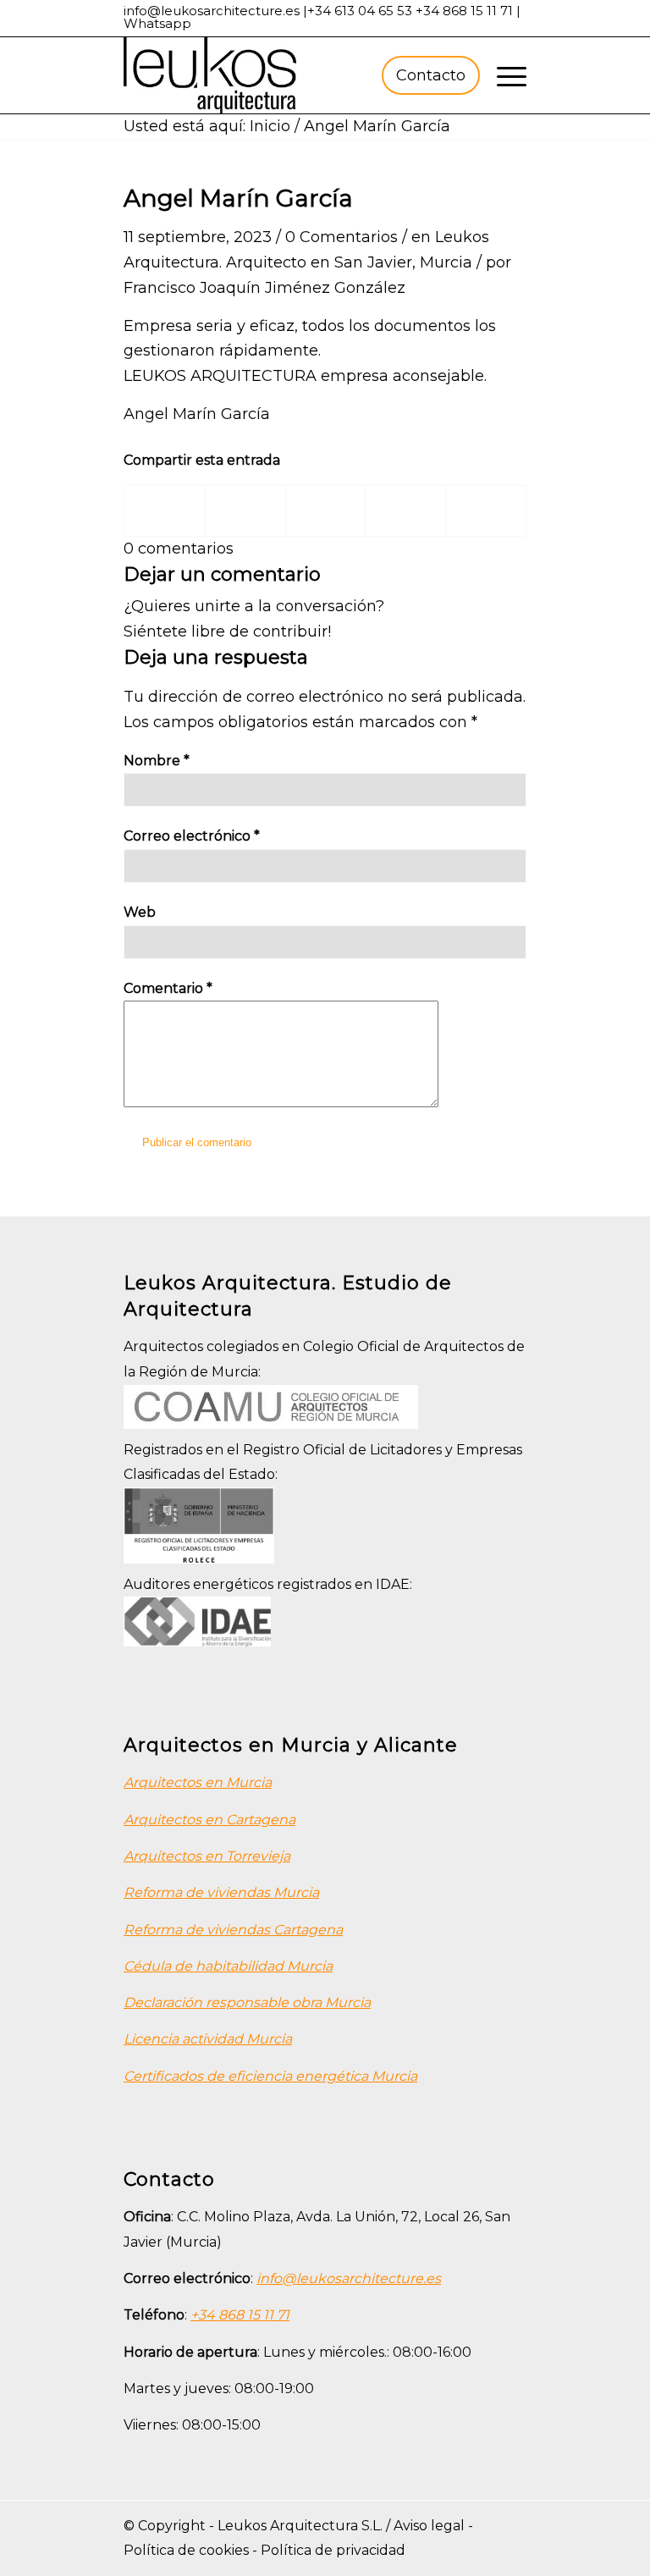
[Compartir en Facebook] (165, 510)
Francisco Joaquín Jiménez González (264, 288)
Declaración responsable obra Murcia (247, 2002)
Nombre (157, 761)
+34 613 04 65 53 (360, 11)
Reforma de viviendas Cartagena (233, 1930)
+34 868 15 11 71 (464, 11)
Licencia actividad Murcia (208, 2039)
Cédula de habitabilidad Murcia (228, 1966)
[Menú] (503, 75)
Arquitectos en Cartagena (209, 1820)
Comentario (168, 988)
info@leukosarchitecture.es (212, 11)
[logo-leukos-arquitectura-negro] (210, 75)
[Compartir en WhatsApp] (326, 510)
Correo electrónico (192, 836)
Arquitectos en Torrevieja (207, 1856)
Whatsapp (157, 23)
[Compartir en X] (245, 510)
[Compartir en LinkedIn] (405, 510)
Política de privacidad (333, 2550)
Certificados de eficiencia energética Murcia (270, 2076)
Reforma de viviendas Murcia (221, 1892)
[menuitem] (428, 75)
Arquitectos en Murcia (198, 1782)
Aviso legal (429, 2526)
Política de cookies (186, 2550)
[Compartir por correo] (486, 510)
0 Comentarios (342, 237)
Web (140, 912)
